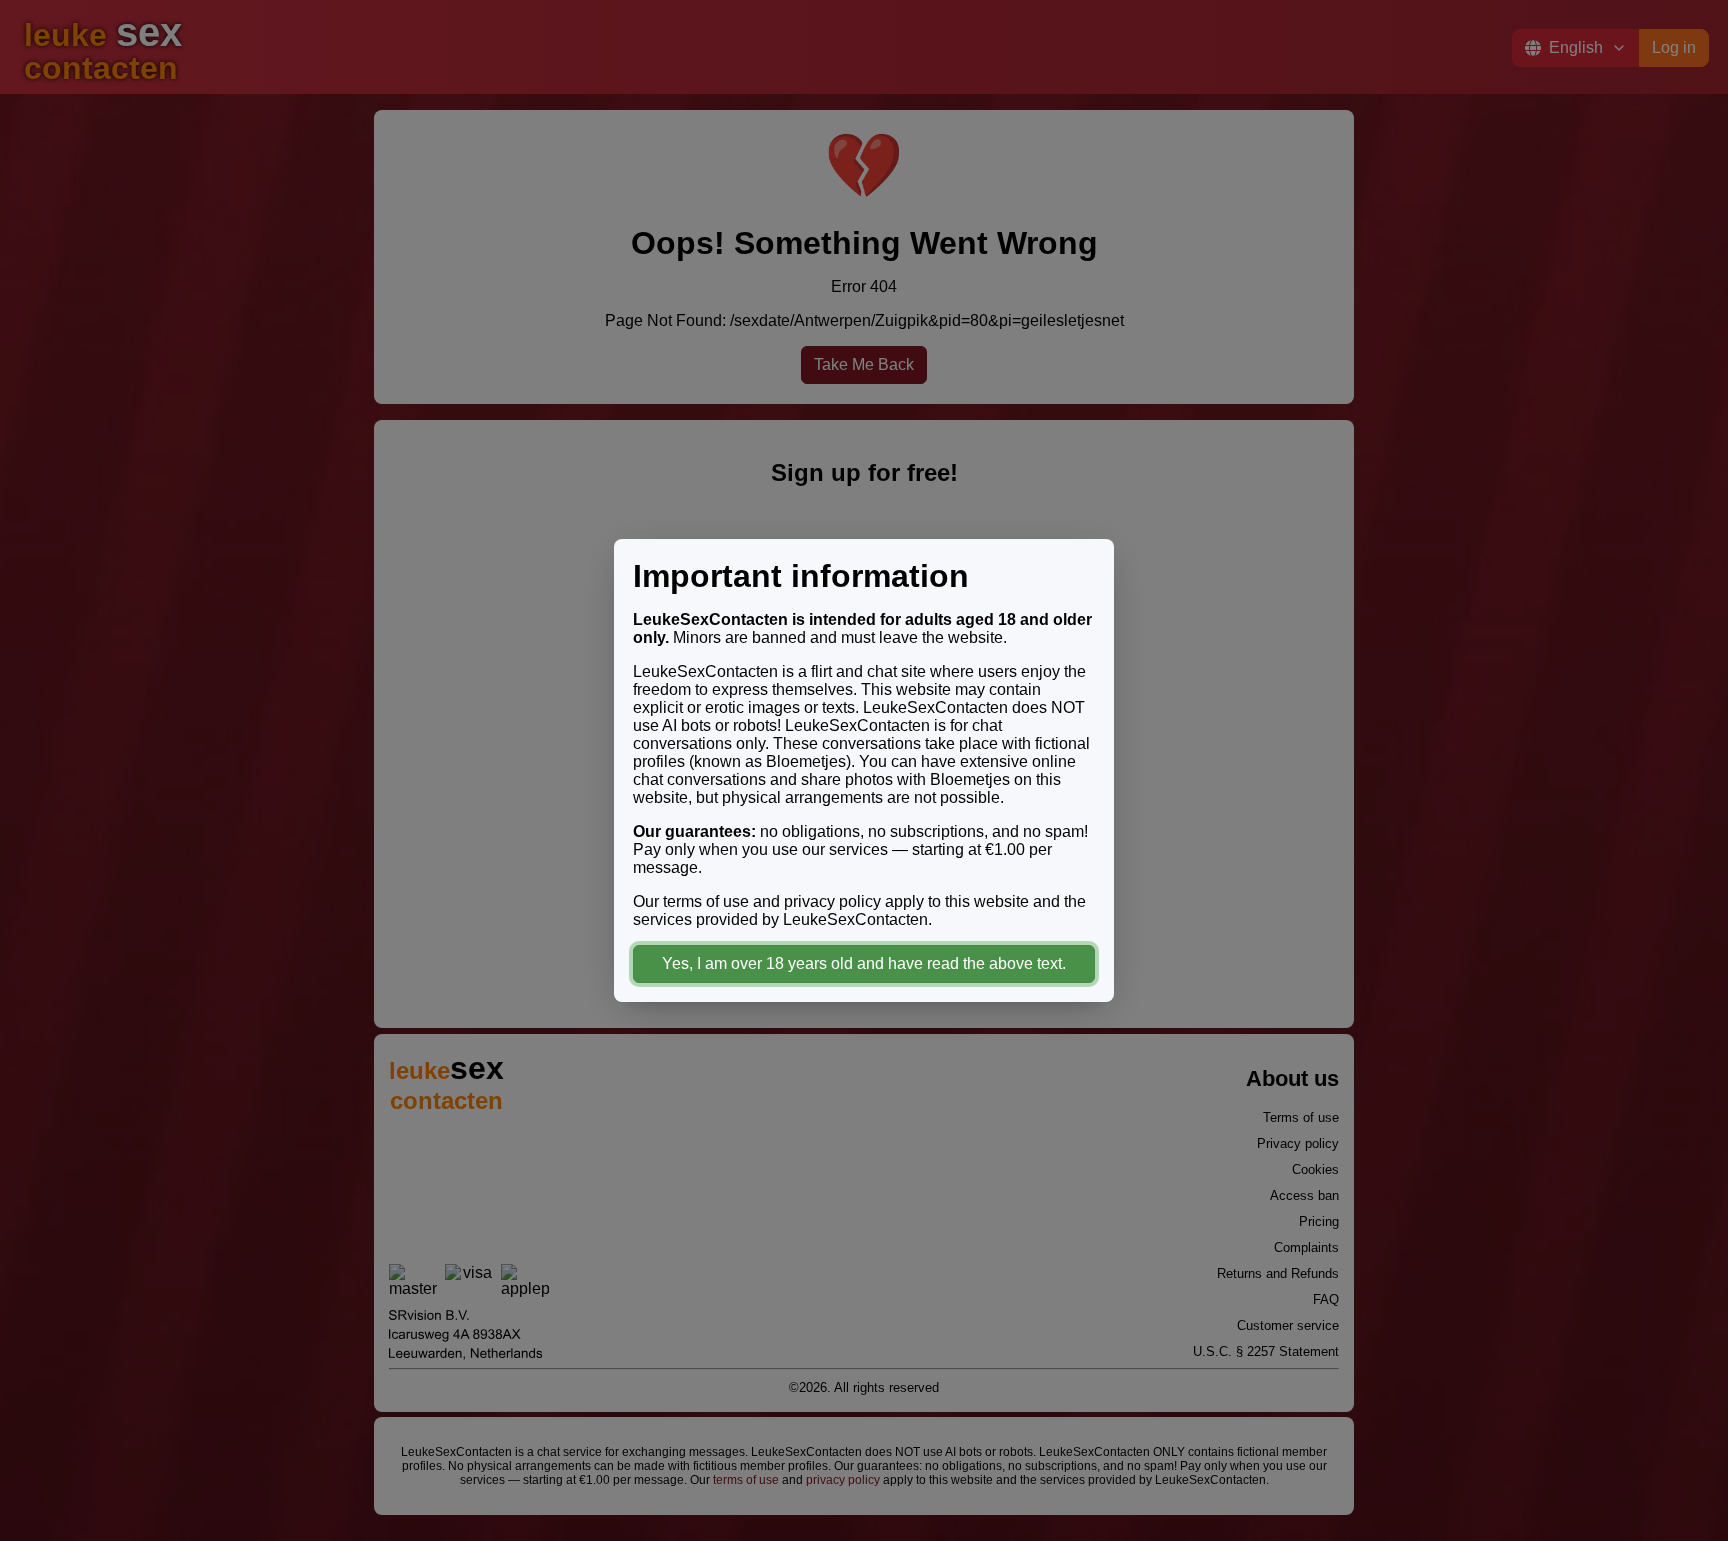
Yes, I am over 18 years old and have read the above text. (864, 963)
